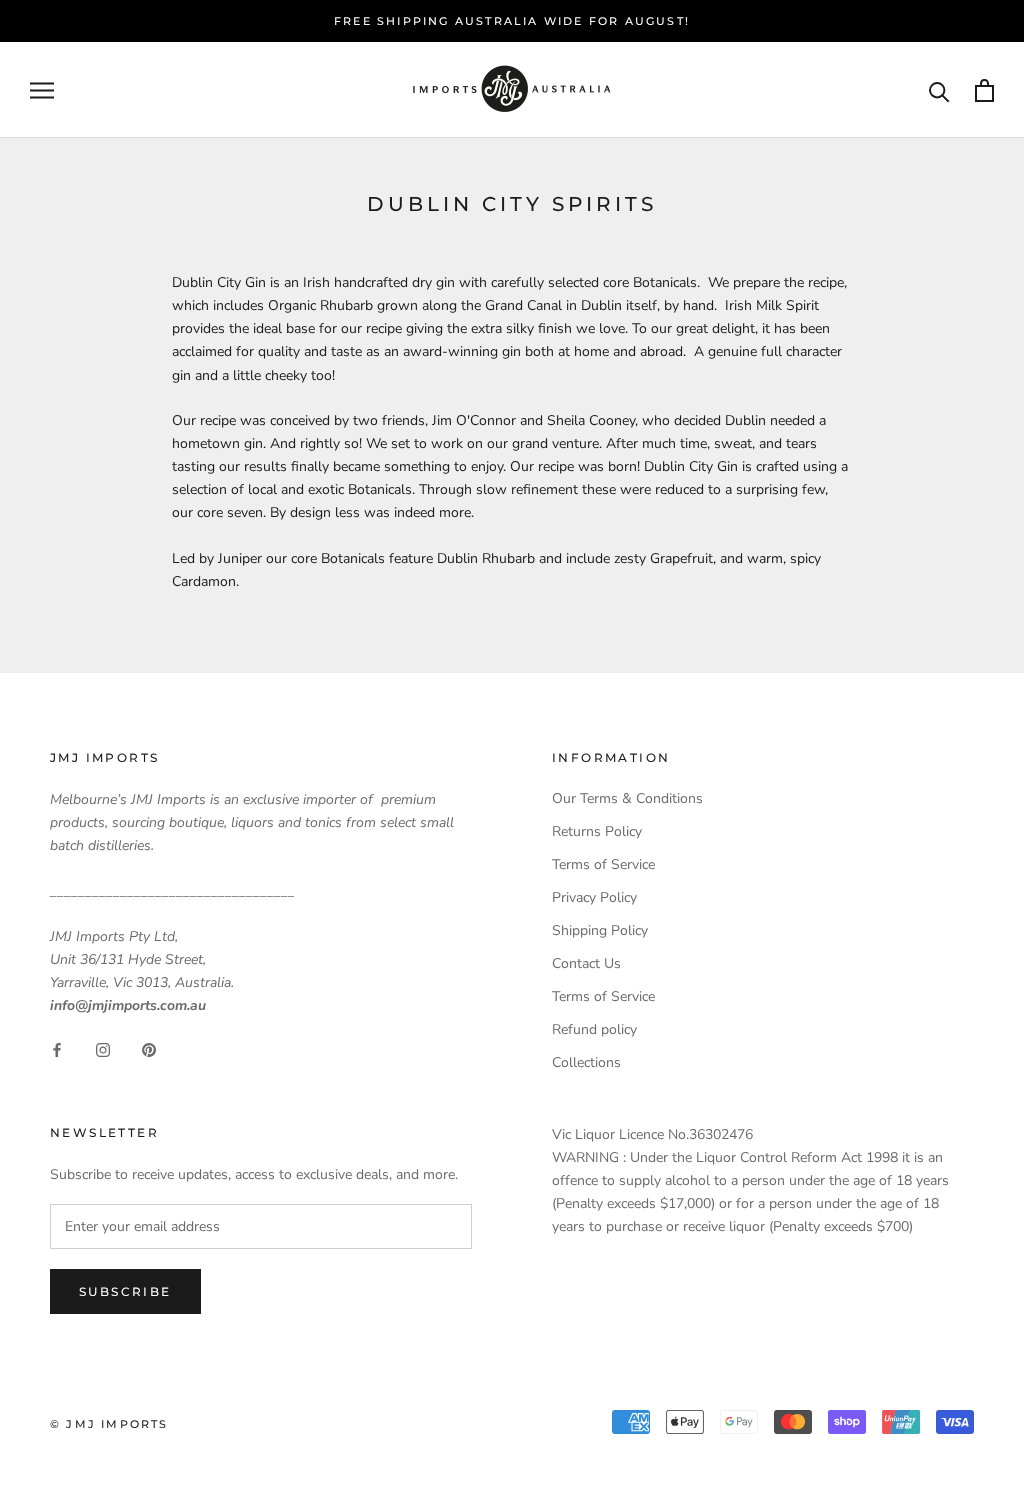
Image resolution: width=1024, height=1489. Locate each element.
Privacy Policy (594, 897)
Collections (586, 1062)
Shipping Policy (600, 930)
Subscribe (125, 1291)
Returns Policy (597, 831)
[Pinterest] (149, 1048)
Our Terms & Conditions (627, 798)
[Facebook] (57, 1048)
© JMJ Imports (109, 1424)
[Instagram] (103, 1048)
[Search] (939, 90)
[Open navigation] (42, 90)
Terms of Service (603, 864)
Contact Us (586, 963)
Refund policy (594, 1029)
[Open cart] (984, 90)
